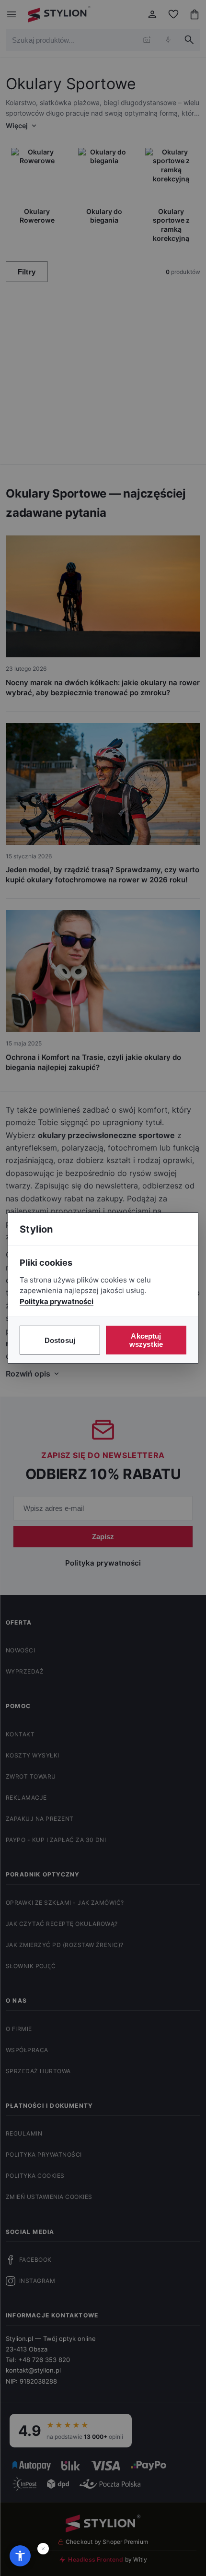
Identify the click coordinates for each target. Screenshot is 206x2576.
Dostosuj (60, 1340)
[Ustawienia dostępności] (20, 2556)
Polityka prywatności (57, 1301)
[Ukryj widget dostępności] (43, 2549)
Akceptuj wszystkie (146, 1340)
